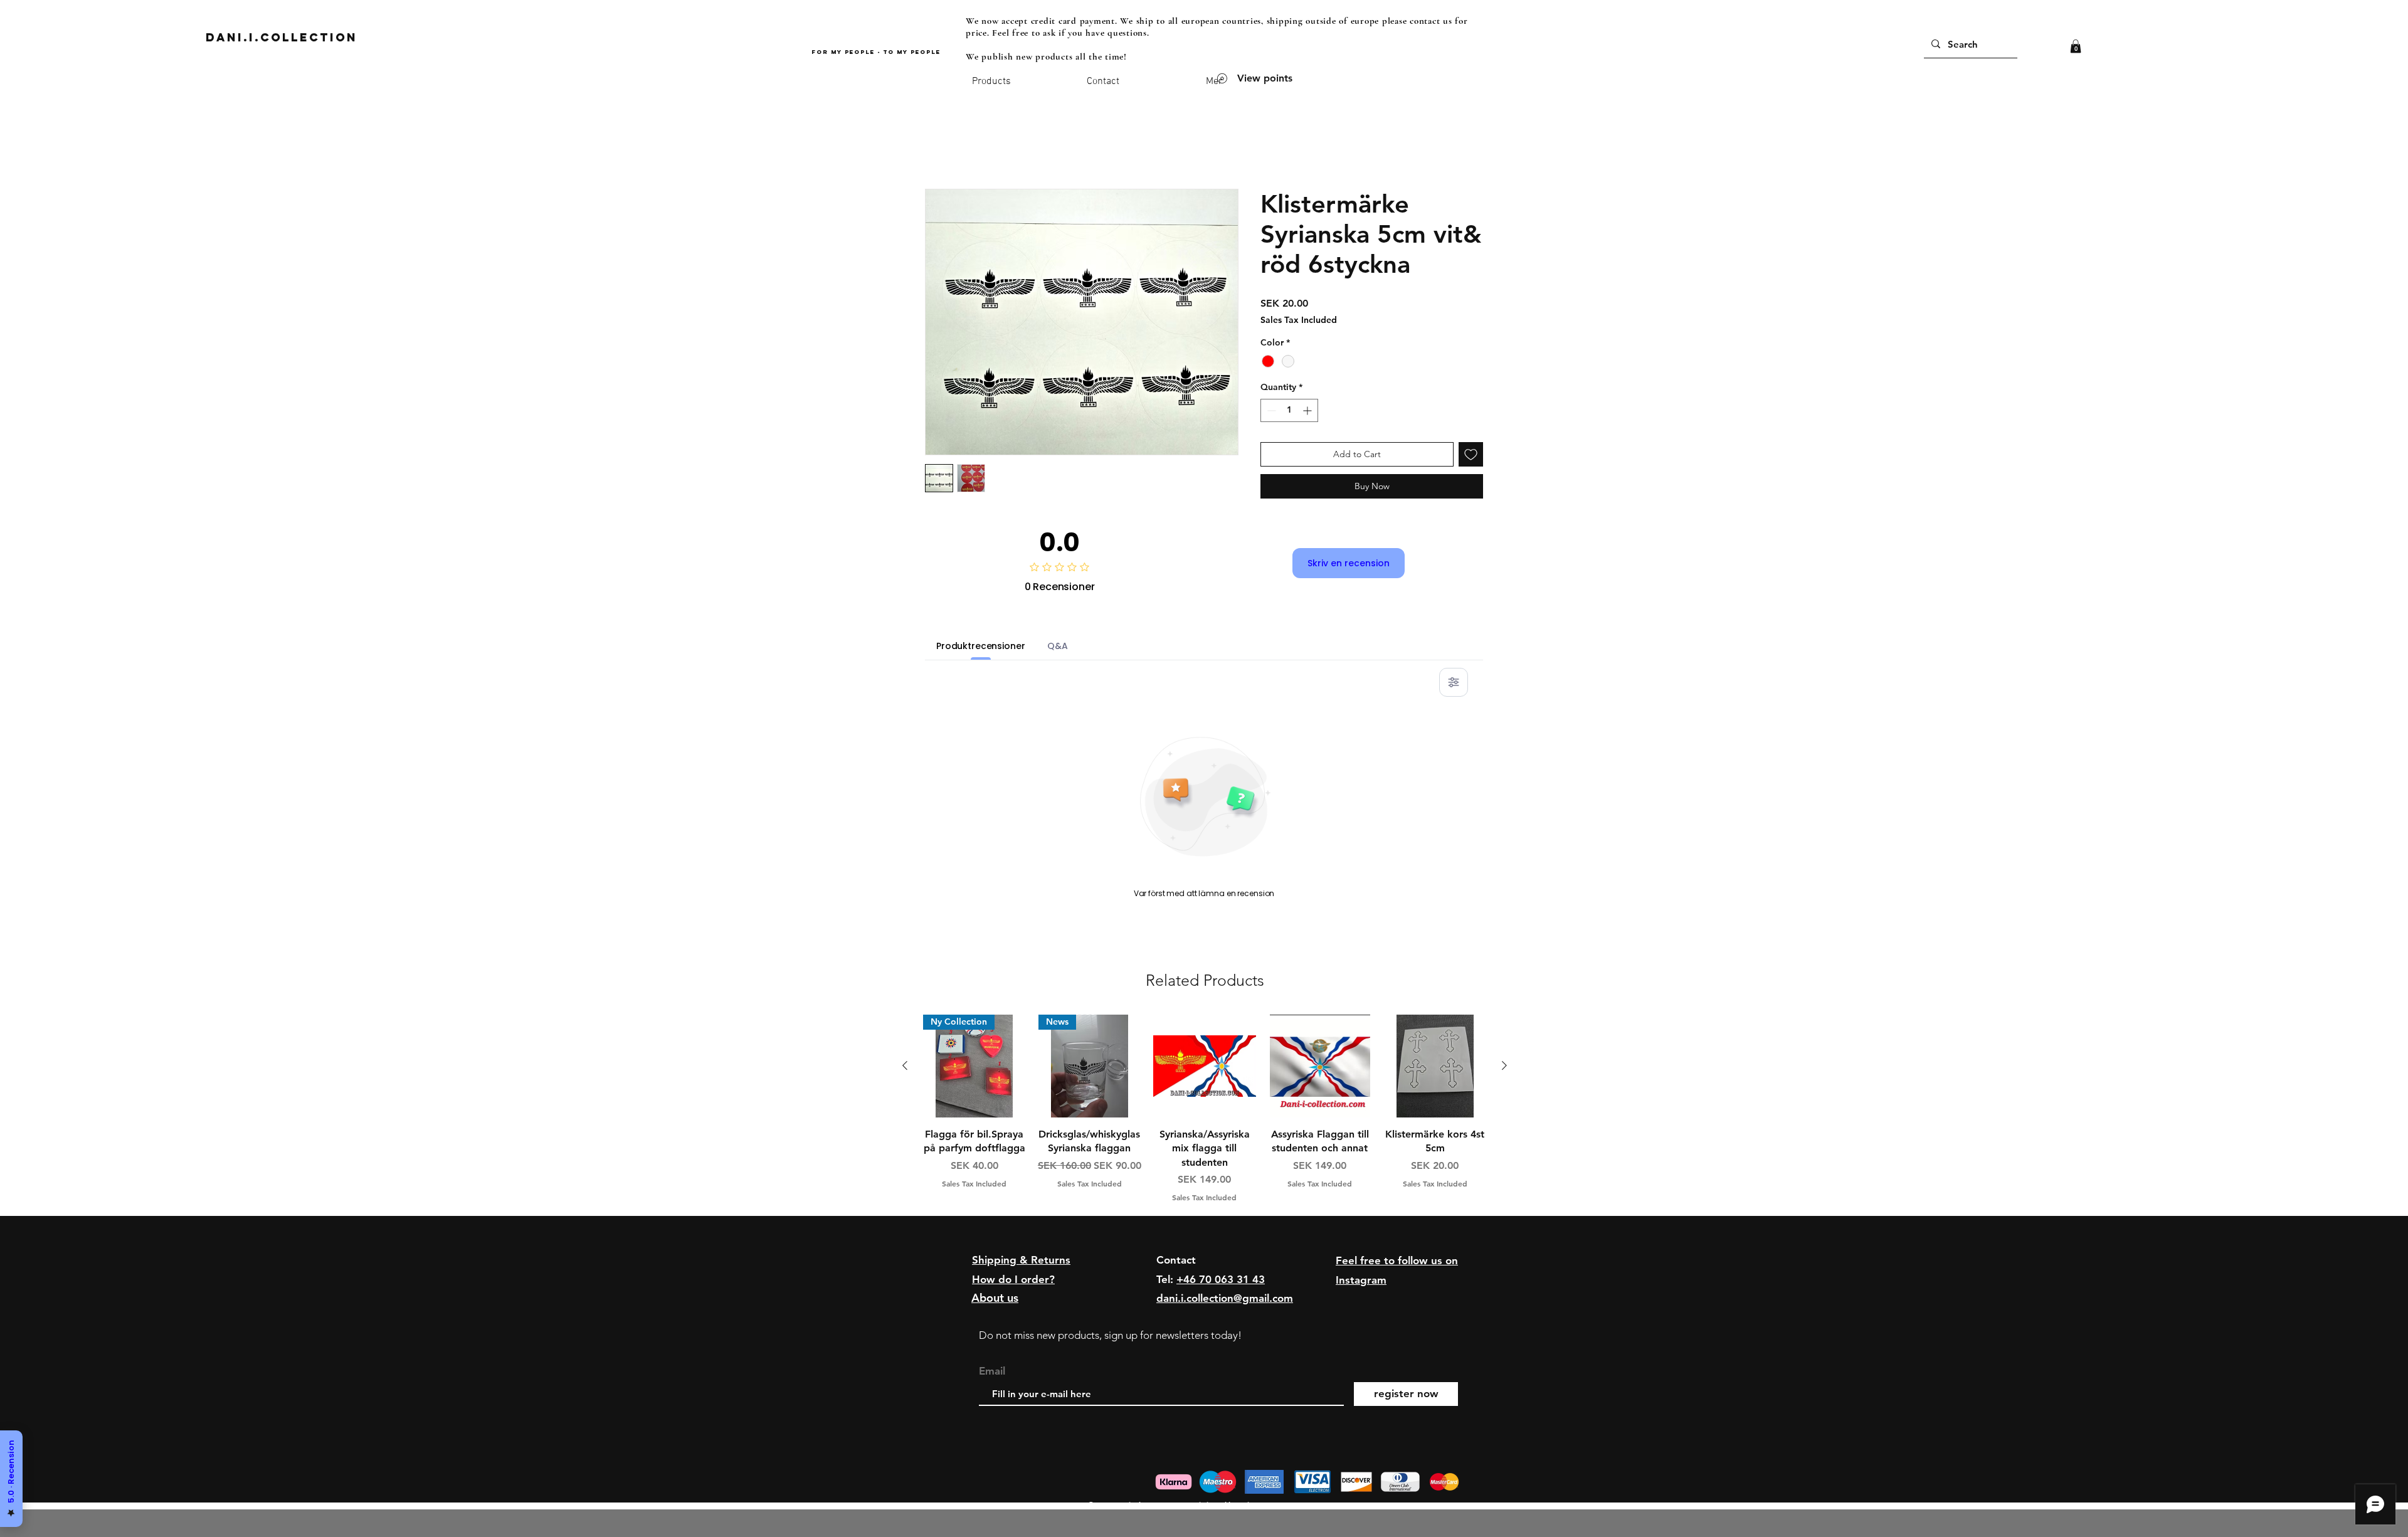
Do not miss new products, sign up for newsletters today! (1110, 1335)
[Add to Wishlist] (1471, 454)
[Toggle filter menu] (1454, 682)
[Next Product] (1504, 1065)
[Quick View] (1205, 1066)
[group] (1205, 1109)
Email (992, 1371)
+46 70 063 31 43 (1221, 1279)
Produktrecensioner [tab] (980, 646)
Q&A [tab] (1058, 646)
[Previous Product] (905, 1065)
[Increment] (1308, 410)
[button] (2076, 46)
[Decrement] (1270, 410)
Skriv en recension (1349, 563)
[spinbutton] (1289, 410)
